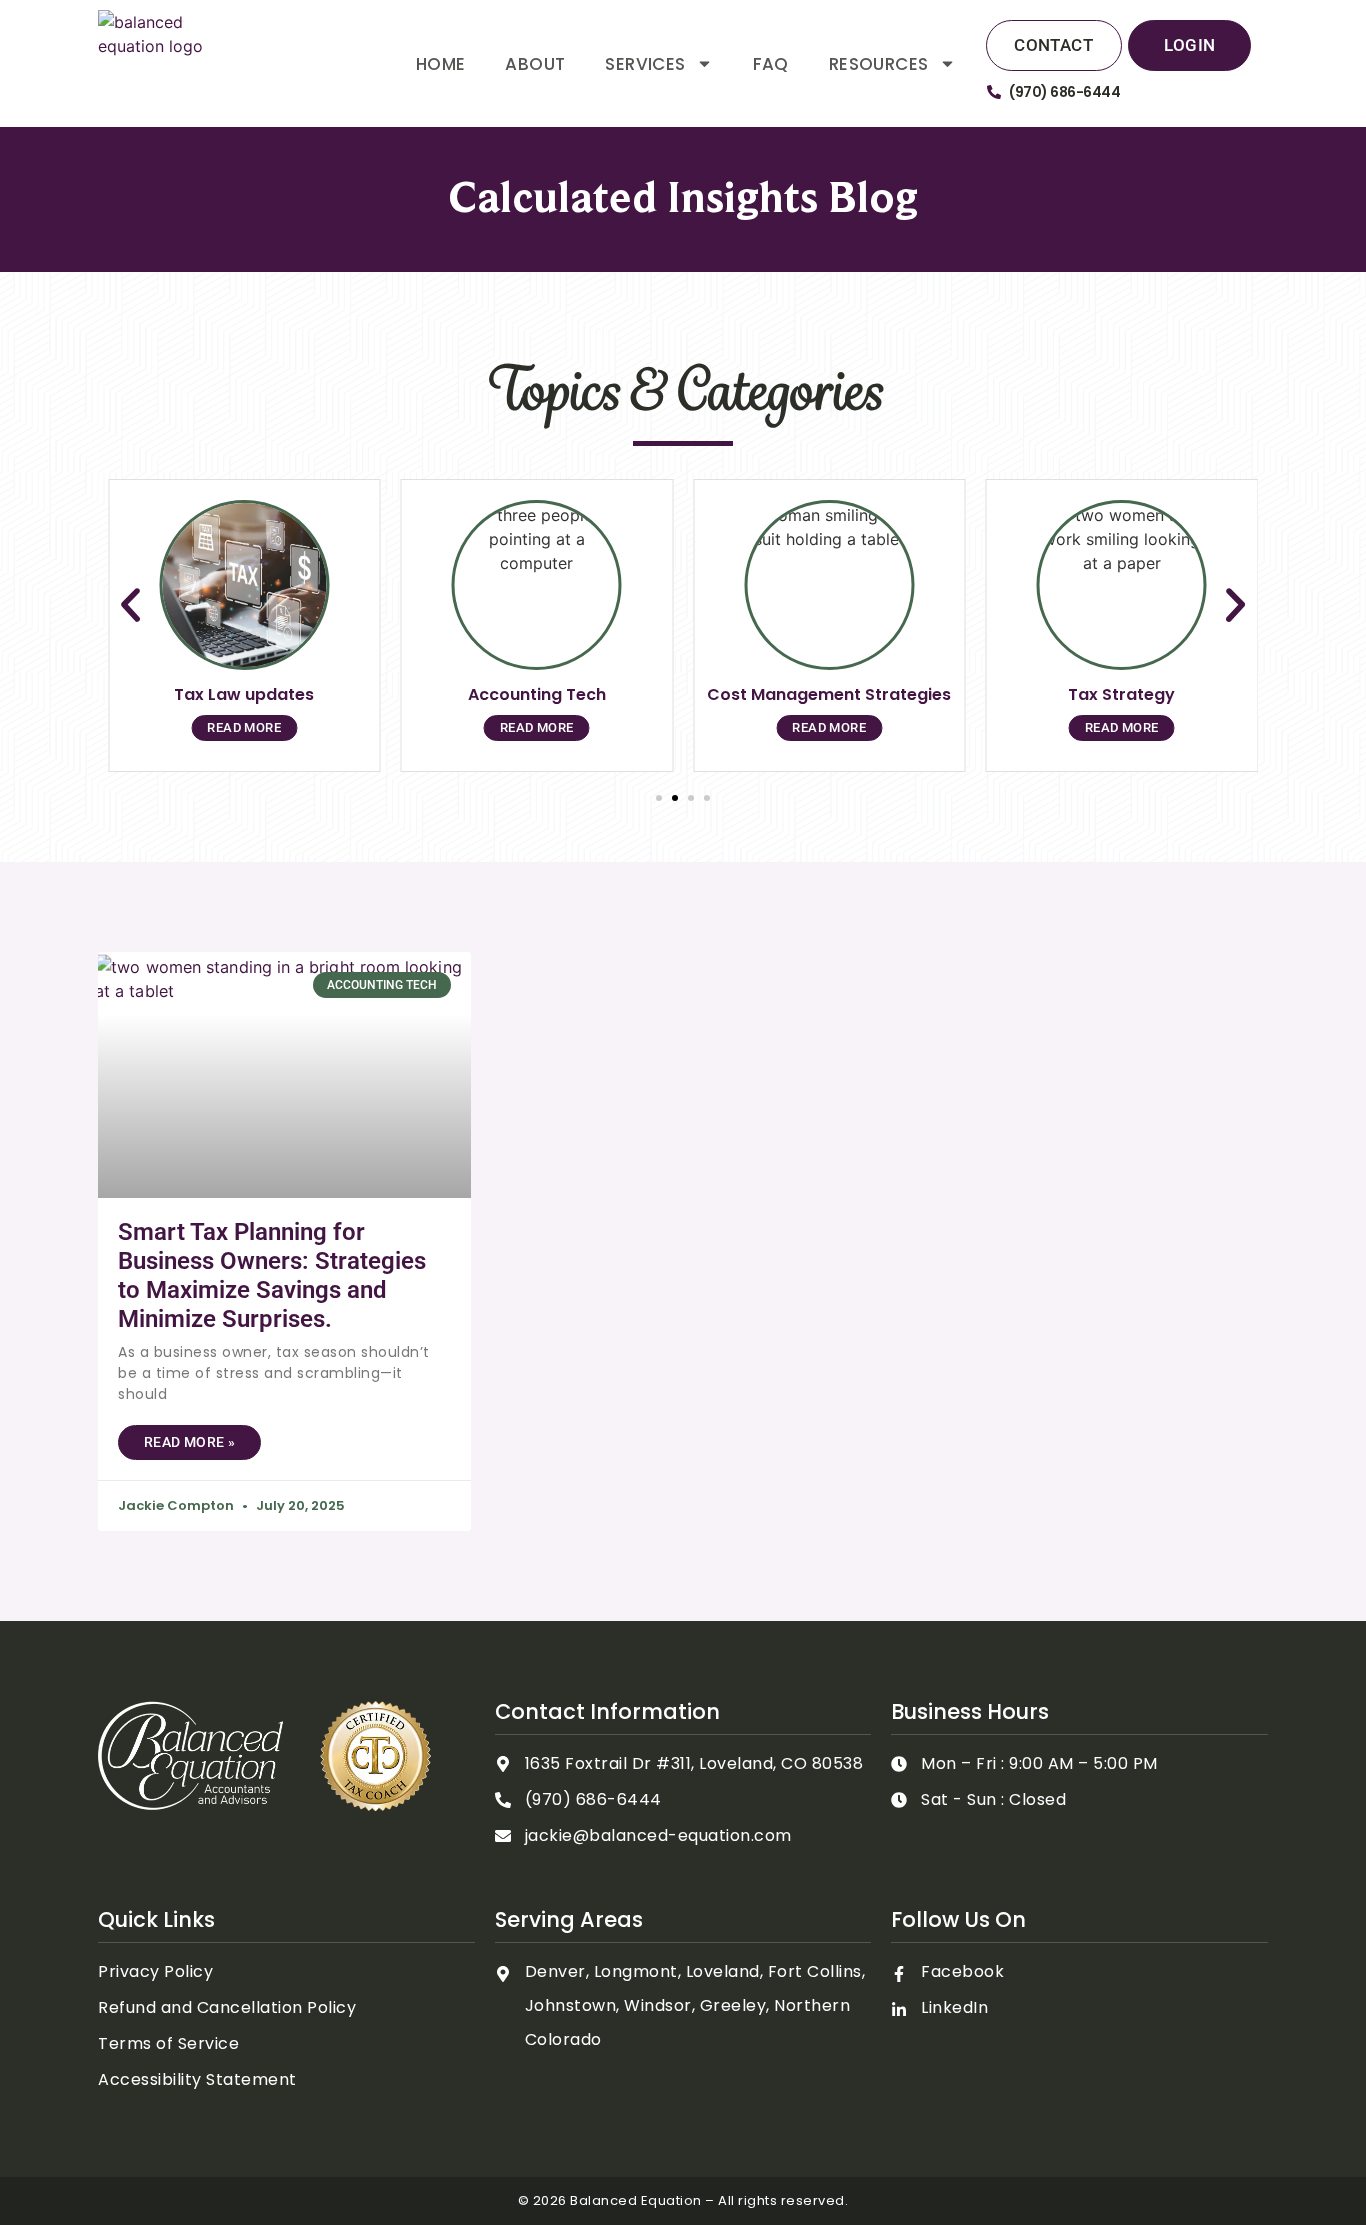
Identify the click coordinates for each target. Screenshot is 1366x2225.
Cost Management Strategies (829, 694)
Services (645, 64)
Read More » (189, 1442)
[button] (130, 604)
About (535, 64)
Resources (879, 64)
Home (441, 64)
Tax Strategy (1121, 694)
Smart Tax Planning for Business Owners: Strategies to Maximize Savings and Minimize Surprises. (272, 1275)
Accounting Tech (537, 694)
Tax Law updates (244, 694)
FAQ (771, 64)
